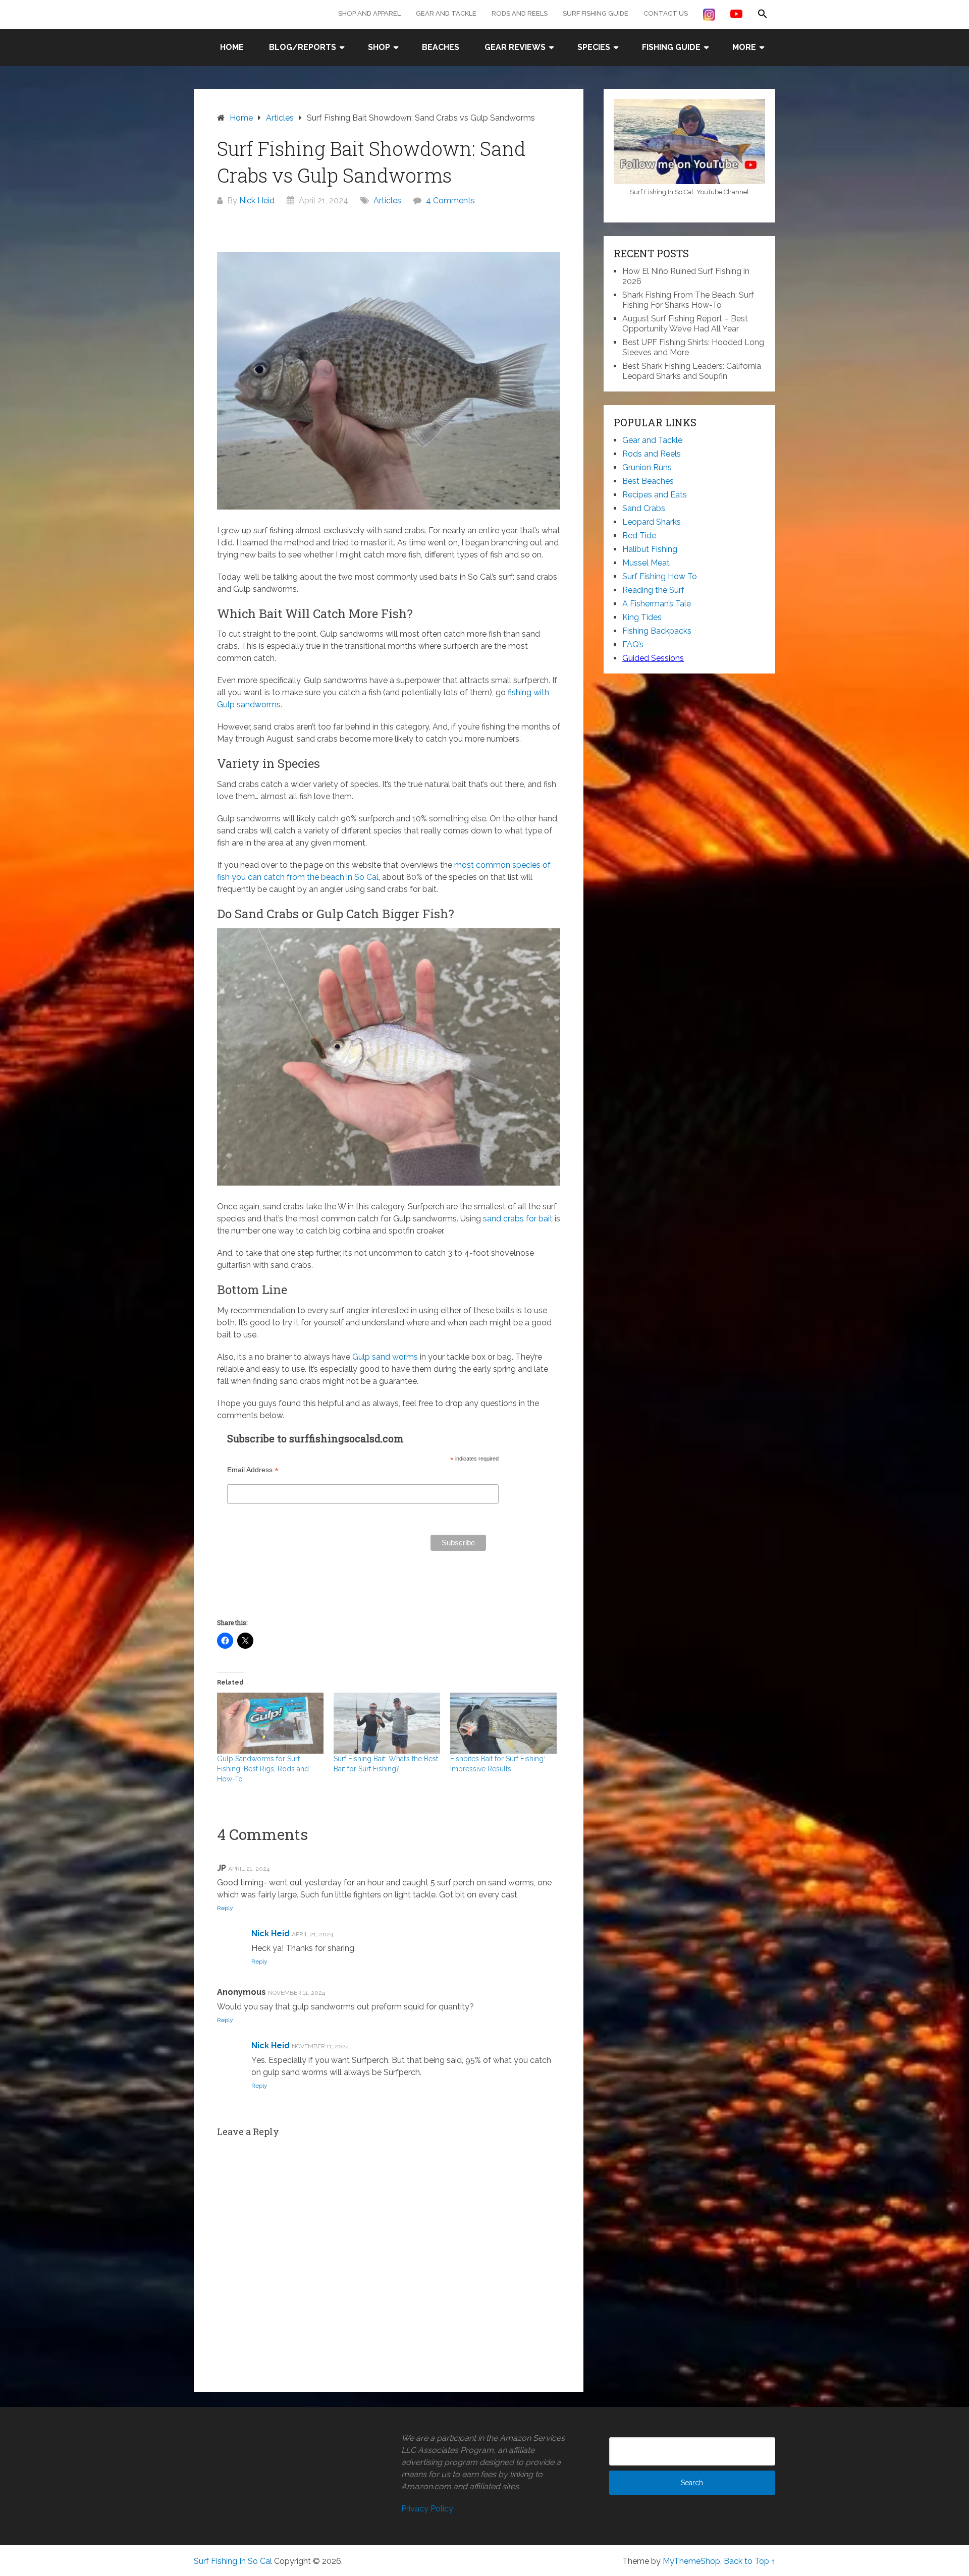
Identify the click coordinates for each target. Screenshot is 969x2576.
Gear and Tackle (446, 13)
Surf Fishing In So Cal (233, 2561)
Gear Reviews (515, 47)
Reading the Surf (653, 590)
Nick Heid (257, 201)
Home (232, 47)
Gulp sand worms (385, 1357)
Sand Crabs (644, 508)
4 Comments (450, 201)
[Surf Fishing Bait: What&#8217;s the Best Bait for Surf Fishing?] (387, 1723)
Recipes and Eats (655, 495)
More (744, 47)
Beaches (441, 47)
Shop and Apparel (369, 13)
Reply (225, 1908)
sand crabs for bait (518, 1219)
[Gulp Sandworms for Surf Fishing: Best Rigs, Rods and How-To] (270, 1723)
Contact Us (666, 13)
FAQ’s (633, 645)
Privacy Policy (427, 2509)
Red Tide (639, 536)
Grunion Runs (647, 467)
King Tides (642, 617)
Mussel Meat (646, 563)
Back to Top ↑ (749, 2561)
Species (594, 47)
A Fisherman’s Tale (657, 604)
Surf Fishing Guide (596, 13)
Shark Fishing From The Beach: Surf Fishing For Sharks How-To (688, 300)
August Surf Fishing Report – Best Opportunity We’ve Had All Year (685, 324)
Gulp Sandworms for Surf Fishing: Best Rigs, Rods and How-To (263, 1769)
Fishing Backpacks (657, 631)
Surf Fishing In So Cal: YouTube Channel (689, 192)
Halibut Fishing (650, 549)
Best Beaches (648, 481)
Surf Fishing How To (660, 576)
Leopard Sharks (652, 522)
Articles (387, 201)
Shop (379, 47)
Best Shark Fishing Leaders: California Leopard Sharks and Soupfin (692, 371)
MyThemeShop (691, 2561)
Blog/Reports (303, 47)
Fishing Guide (671, 47)
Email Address (253, 1470)
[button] (763, 14)
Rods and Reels (520, 13)
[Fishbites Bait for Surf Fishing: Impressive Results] (503, 1723)
